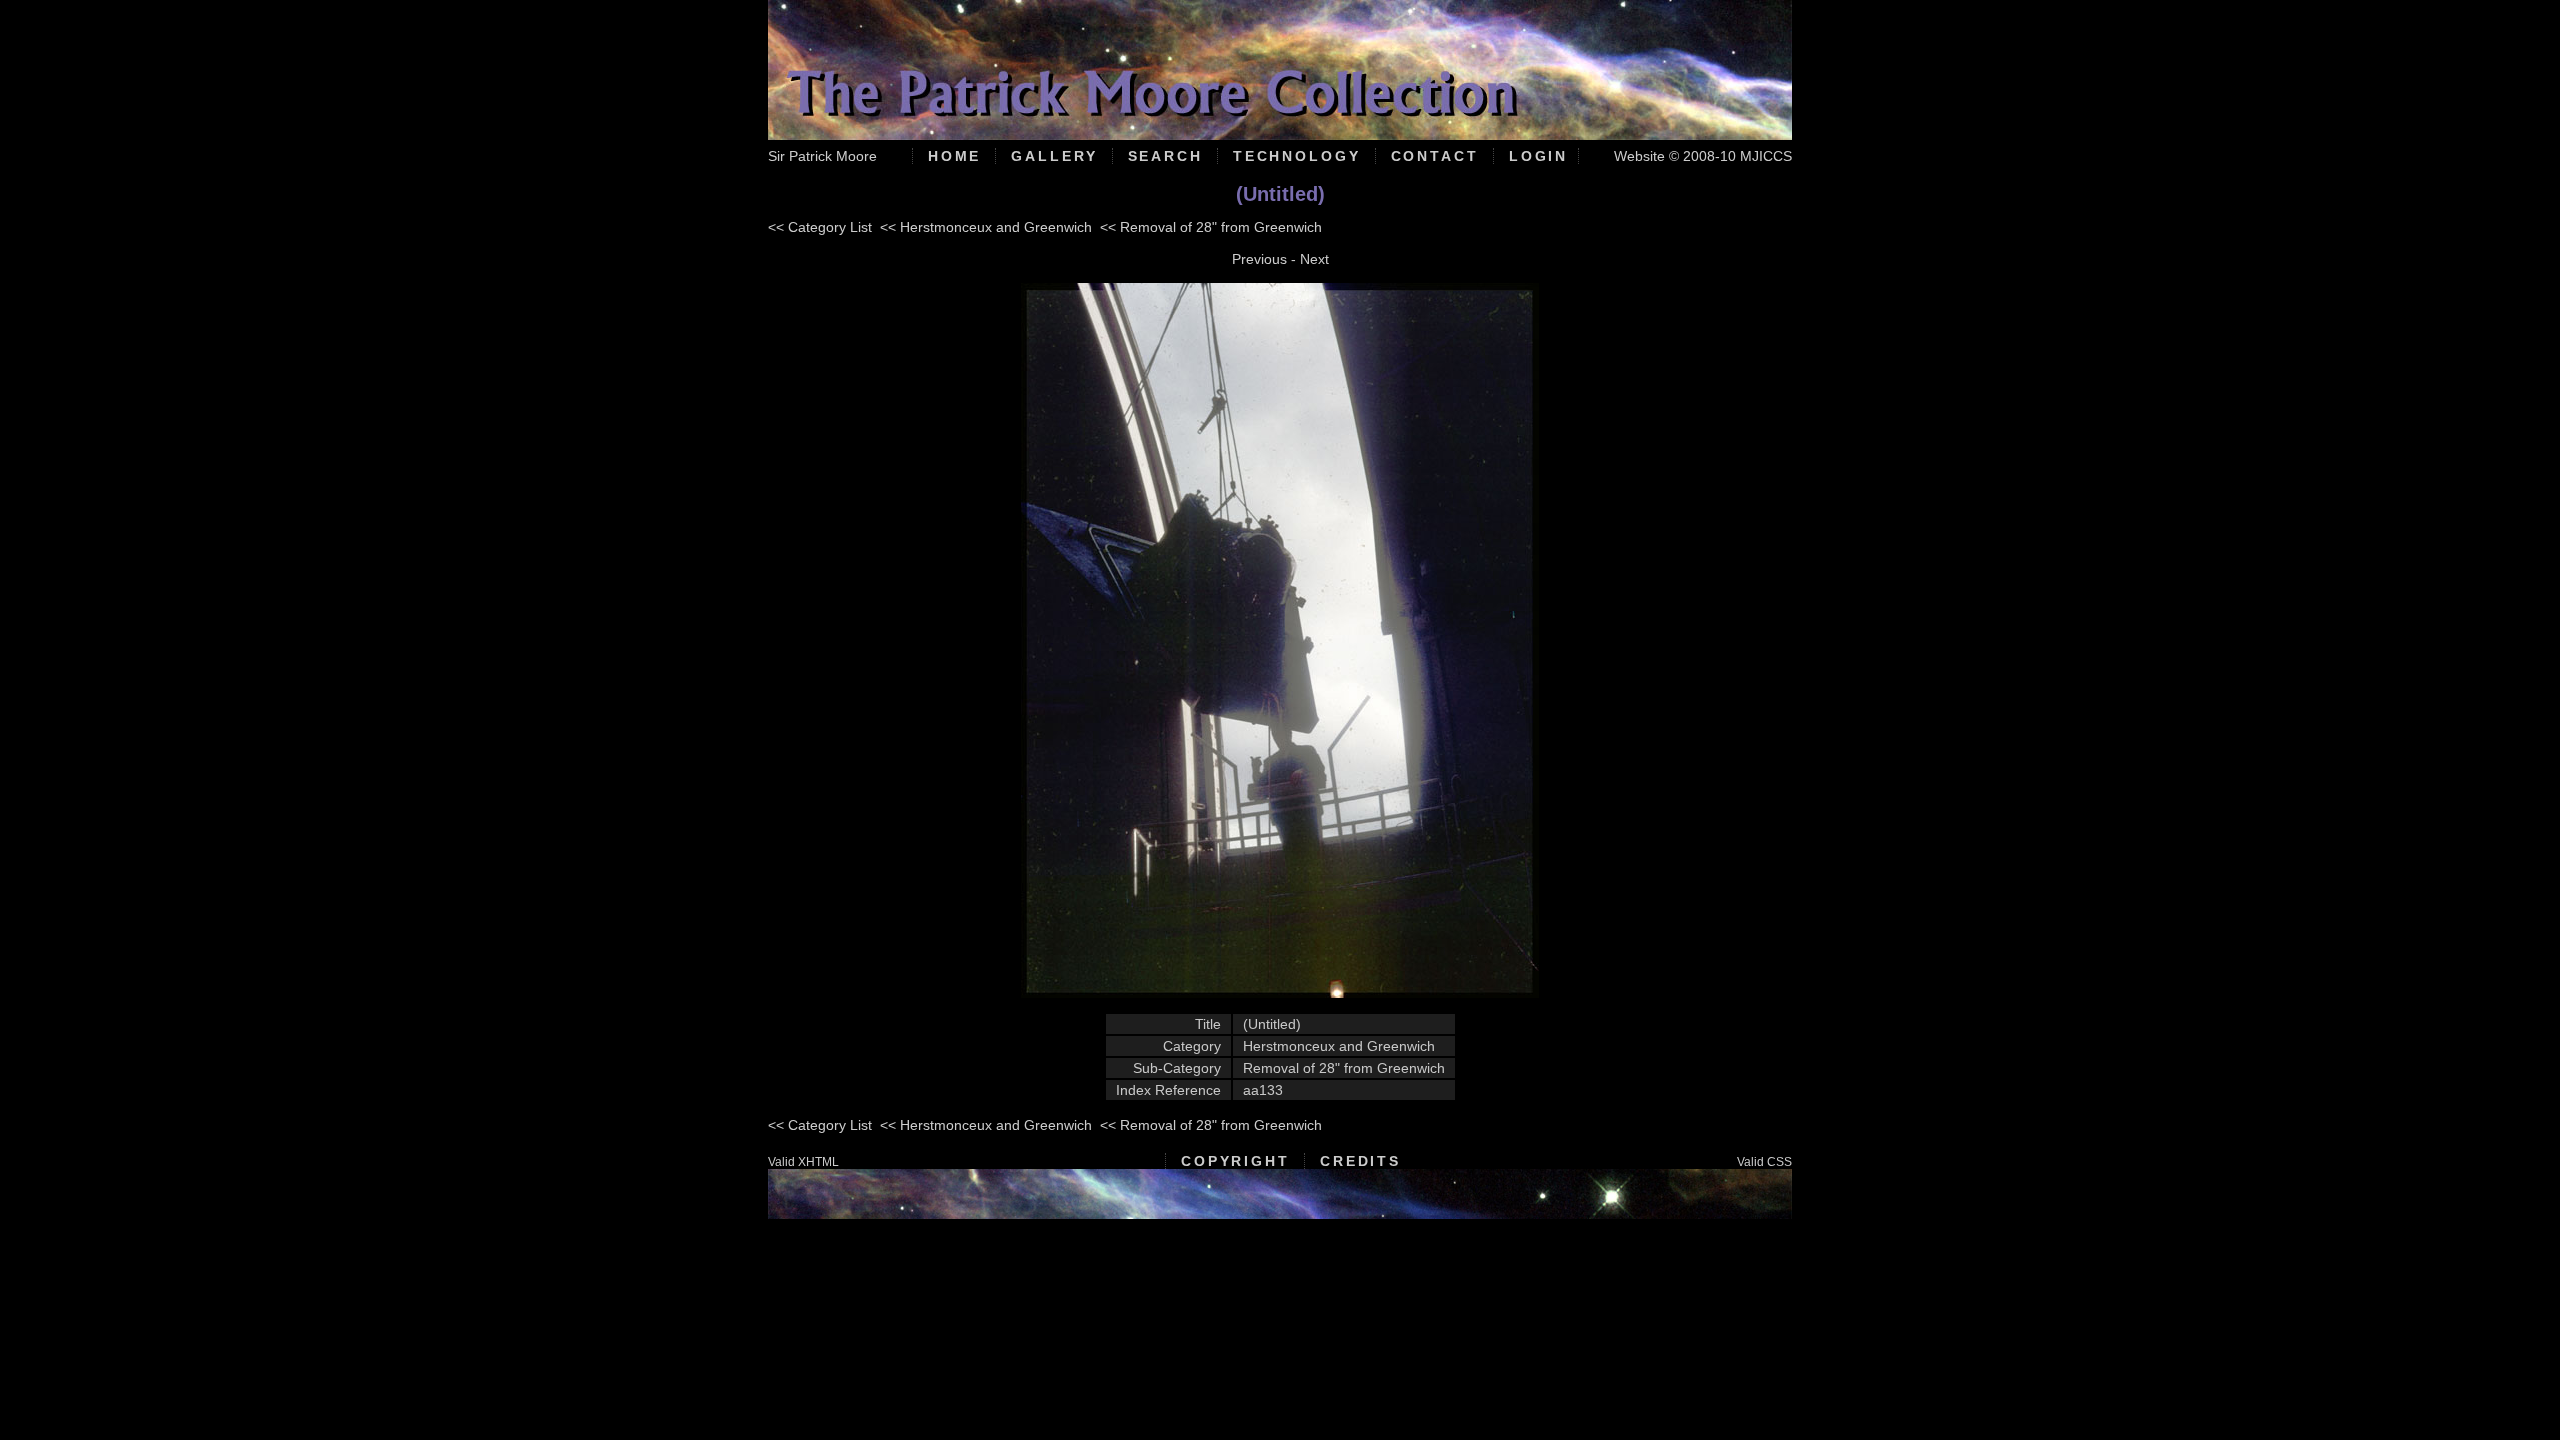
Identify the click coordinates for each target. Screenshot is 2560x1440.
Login (1538, 156)
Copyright (1235, 1161)
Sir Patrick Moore (822, 156)
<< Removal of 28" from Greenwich (1211, 227)
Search (1165, 156)
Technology (1297, 156)
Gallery (1054, 156)
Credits (1360, 1161)
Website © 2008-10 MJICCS (1703, 156)
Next (1314, 259)
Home (955, 156)
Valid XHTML (803, 1162)
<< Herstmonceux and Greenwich (986, 227)
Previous (1259, 259)
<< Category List (820, 227)
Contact (1435, 156)
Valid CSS (1764, 1162)
